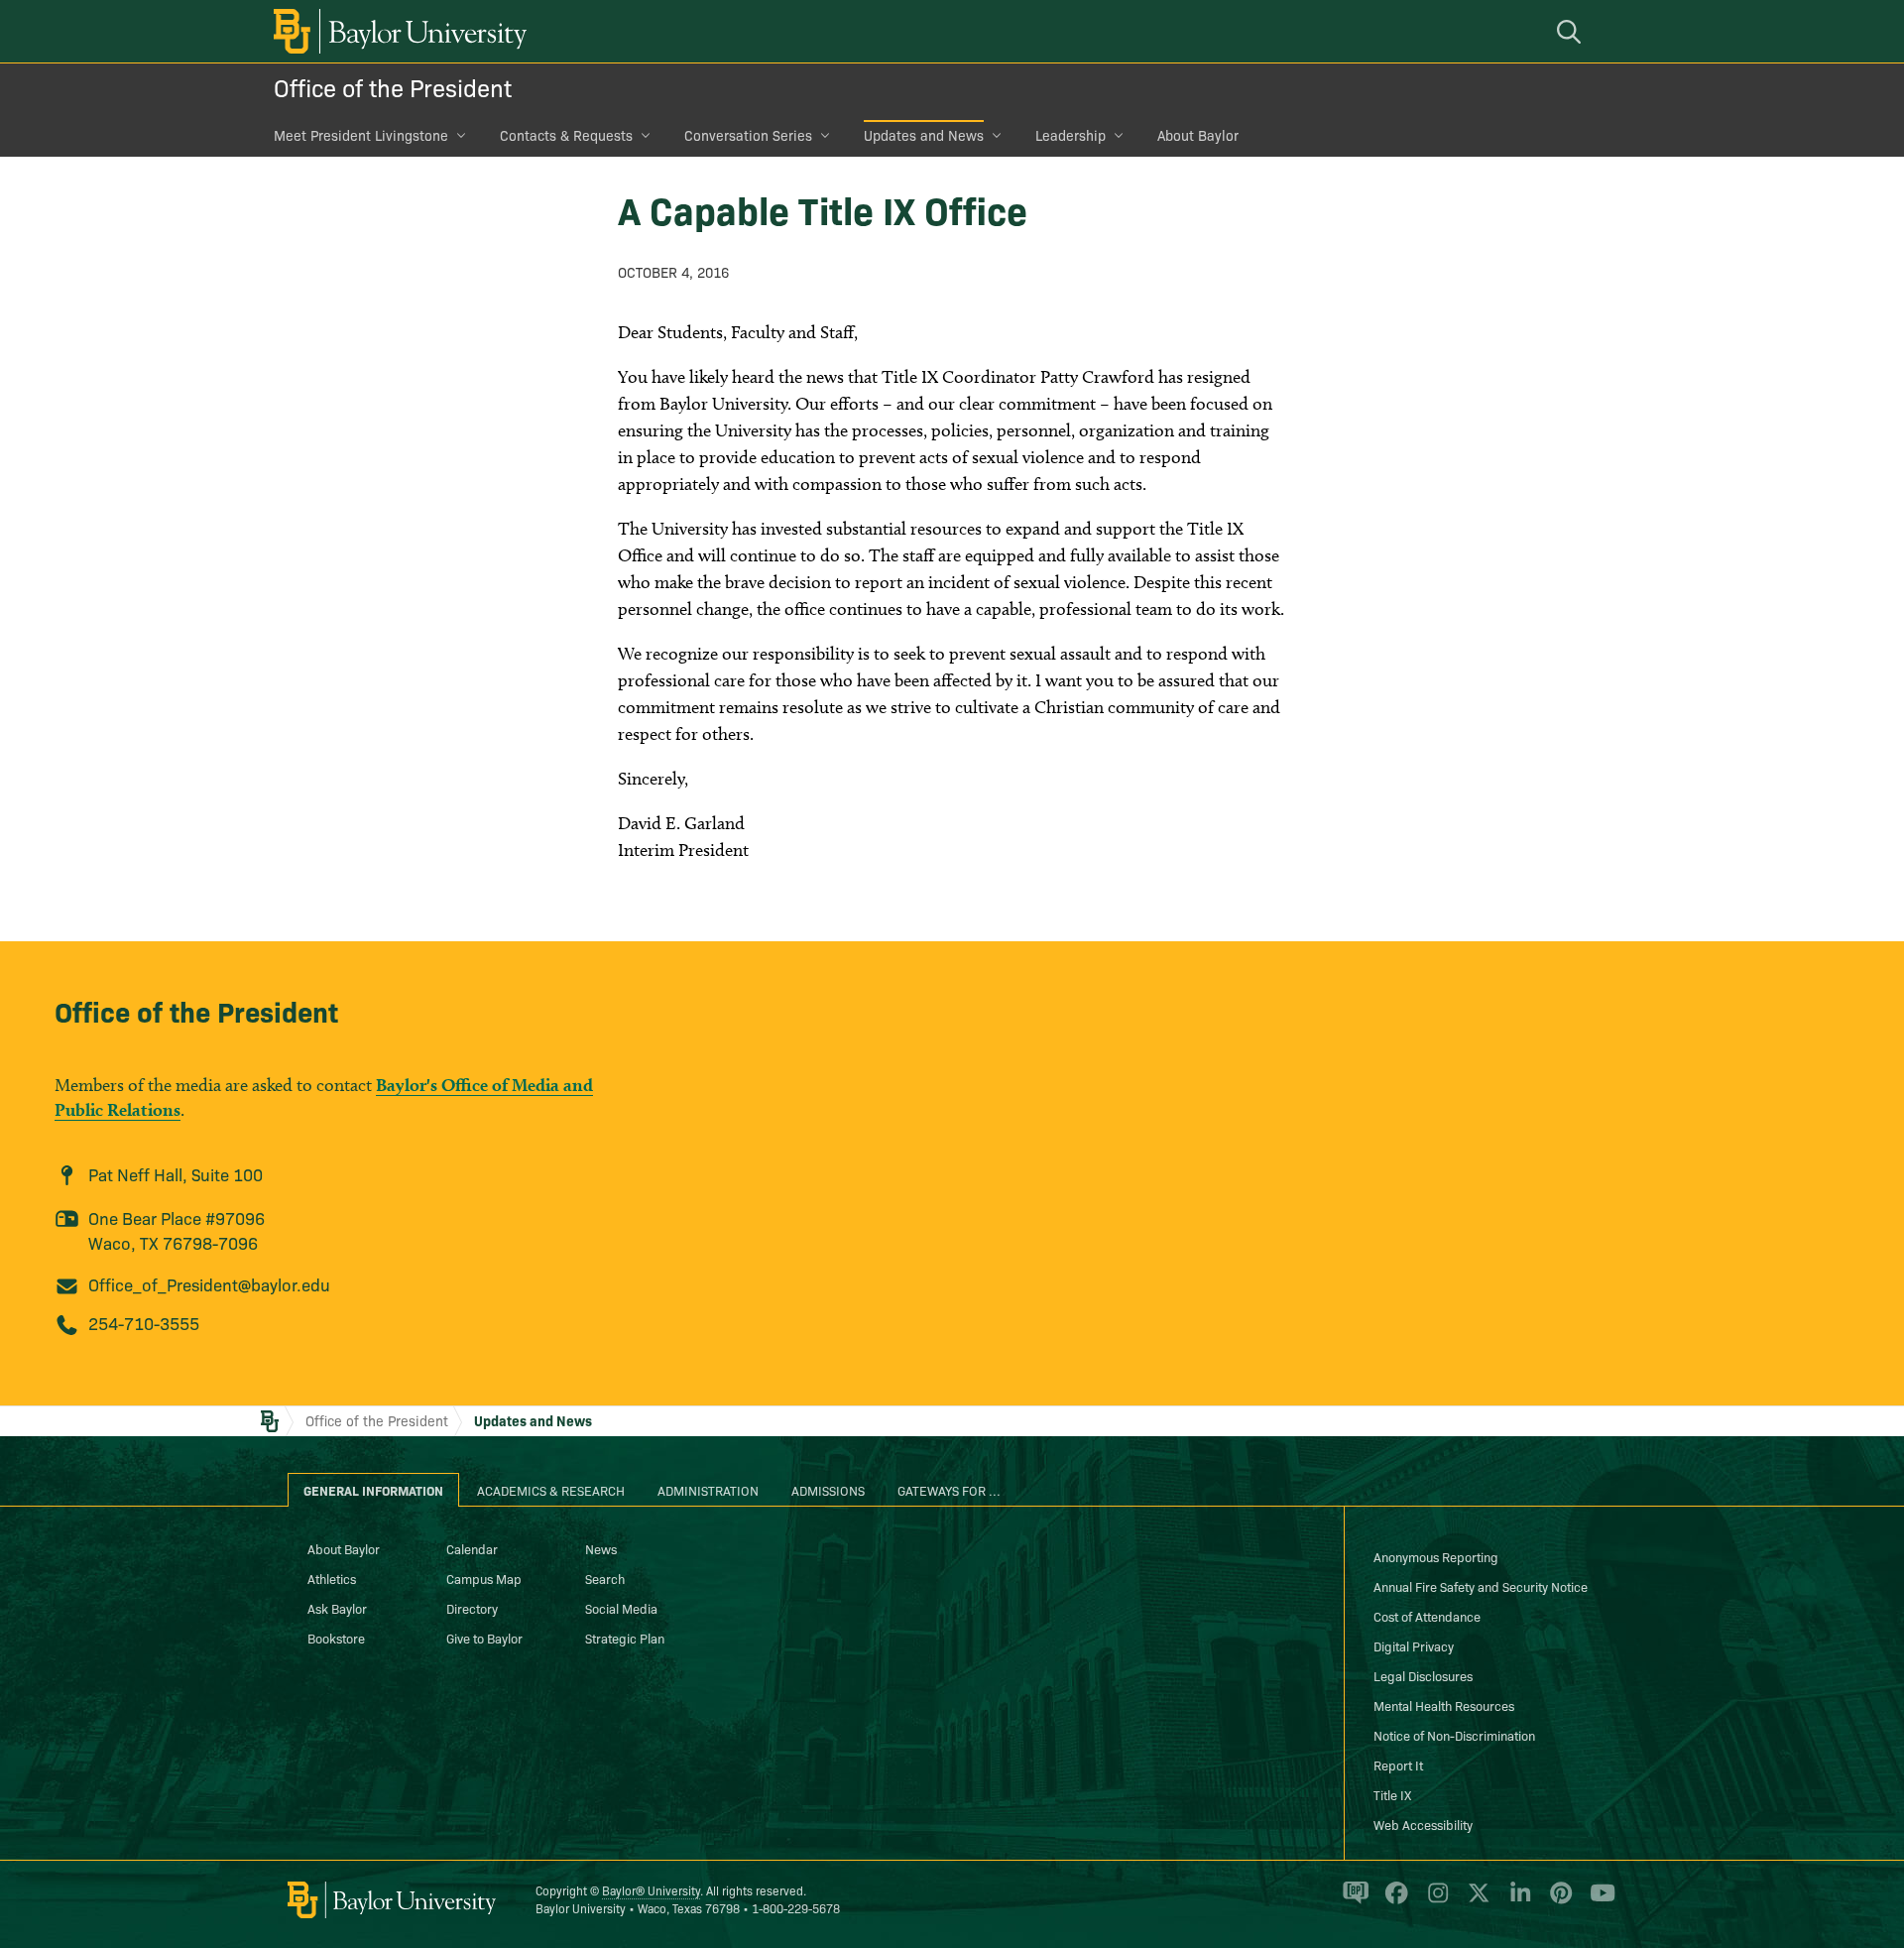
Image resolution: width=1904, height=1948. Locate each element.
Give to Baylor (484, 1638)
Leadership (1071, 135)
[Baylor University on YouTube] (1598, 1901)
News (601, 1548)
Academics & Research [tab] (551, 1490)
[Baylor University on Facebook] (1393, 1901)
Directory (472, 1608)
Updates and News (924, 135)
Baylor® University (651, 1890)
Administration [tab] (708, 1490)
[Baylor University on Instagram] (1434, 1901)
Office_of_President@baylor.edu (209, 1284)
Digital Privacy (1414, 1645)
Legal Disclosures (1423, 1675)
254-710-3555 (144, 1323)
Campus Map (484, 1578)
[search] (1572, 31)
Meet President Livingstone (361, 135)
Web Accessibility (1423, 1824)
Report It (1398, 1765)
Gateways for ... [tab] (949, 1490)
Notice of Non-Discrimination (1454, 1735)
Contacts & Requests (566, 135)
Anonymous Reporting (1436, 1556)
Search (605, 1578)
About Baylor (1198, 135)
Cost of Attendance (1427, 1616)
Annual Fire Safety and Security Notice (1481, 1586)
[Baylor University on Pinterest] (1557, 1901)
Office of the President (393, 87)
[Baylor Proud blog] (1352, 1901)
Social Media (621, 1608)
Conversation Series (748, 135)
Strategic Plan (625, 1638)
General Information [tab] (373, 1490)
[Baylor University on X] (1475, 1901)
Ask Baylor (337, 1608)
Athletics (332, 1578)
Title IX (1392, 1794)
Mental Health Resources (1444, 1705)
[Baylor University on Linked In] (1517, 1901)
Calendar (472, 1548)
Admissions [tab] (828, 1490)
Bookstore (336, 1638)
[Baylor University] (397, 31)
